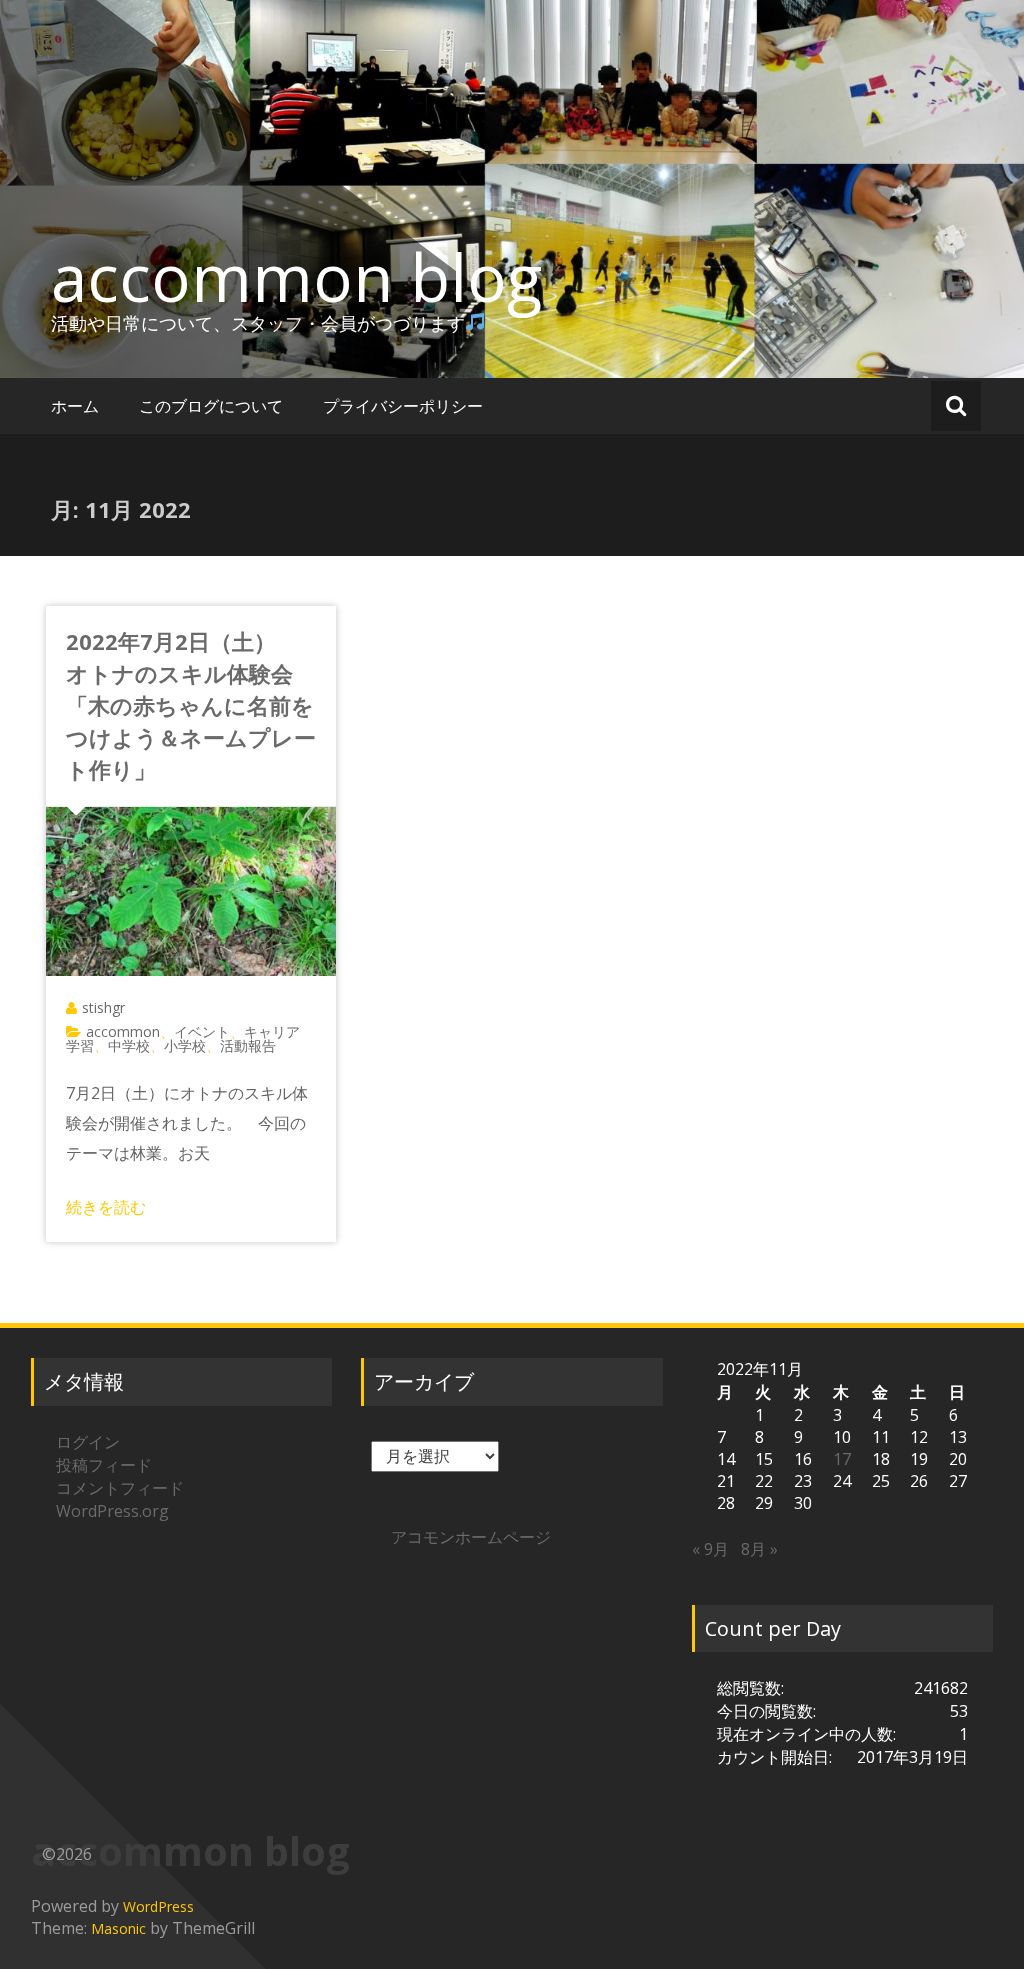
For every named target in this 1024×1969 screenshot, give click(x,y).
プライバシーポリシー (403, 406)
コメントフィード (120, 1488)
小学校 (185, 1045)
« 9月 (710, 1549)
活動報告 (248, 1045)
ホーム (75, 406)
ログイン (88, 1442)
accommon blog (296, 277)
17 (842, 1459)
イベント (202, 1031)
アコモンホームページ (471, 1537)
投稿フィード (104, 1465)
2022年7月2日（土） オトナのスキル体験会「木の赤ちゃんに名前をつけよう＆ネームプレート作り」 (191, 705)
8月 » (759, 1549)
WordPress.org (112, 1511)
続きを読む (106, 1207)
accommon (123, 1031)
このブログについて (211, 406)
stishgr (103, 1007)
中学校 (129, 1045)
